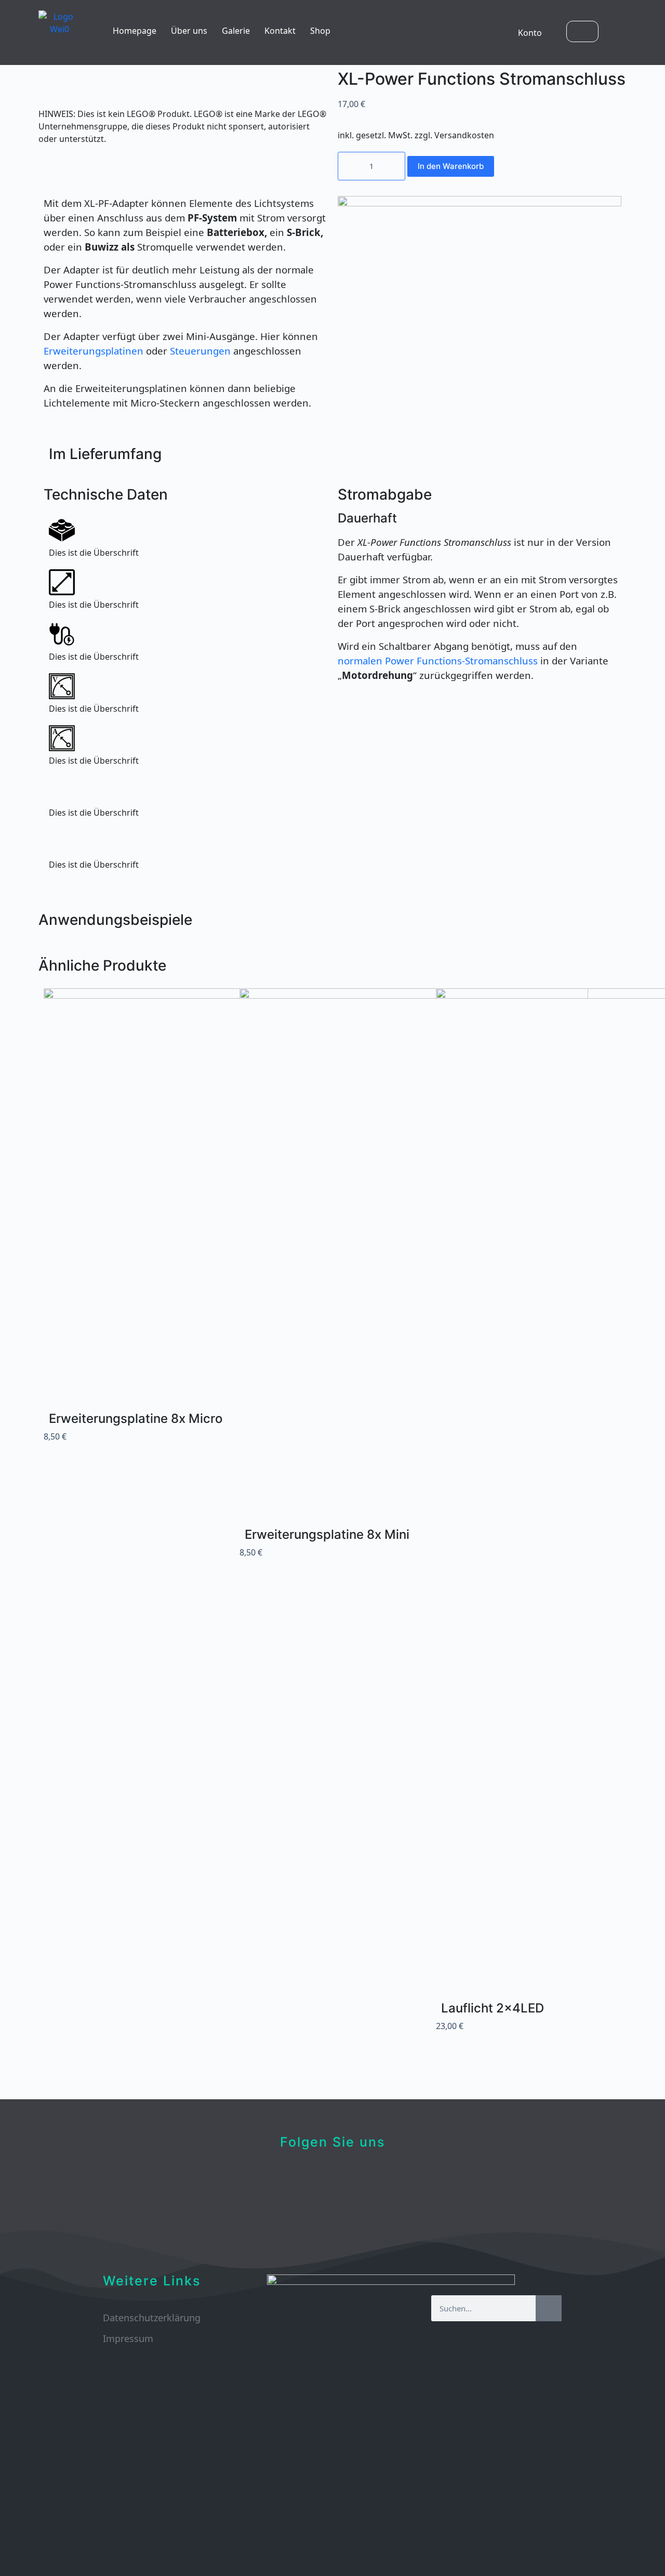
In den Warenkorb (451, 166)
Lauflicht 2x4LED (493, 2008)
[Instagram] (394, 2179)
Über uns (189, 31)
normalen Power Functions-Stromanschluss (438, 661)
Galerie (236, 31)
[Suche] (549, 2308)
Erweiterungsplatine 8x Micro (136, 1418)
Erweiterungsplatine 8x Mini (327, 1534)
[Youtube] (333, 2179)
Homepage (135, 31)
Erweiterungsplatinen (95, 351)
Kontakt (280, 31)
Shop (320, 31)
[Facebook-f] (272, 2179)
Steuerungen (200, 351)
